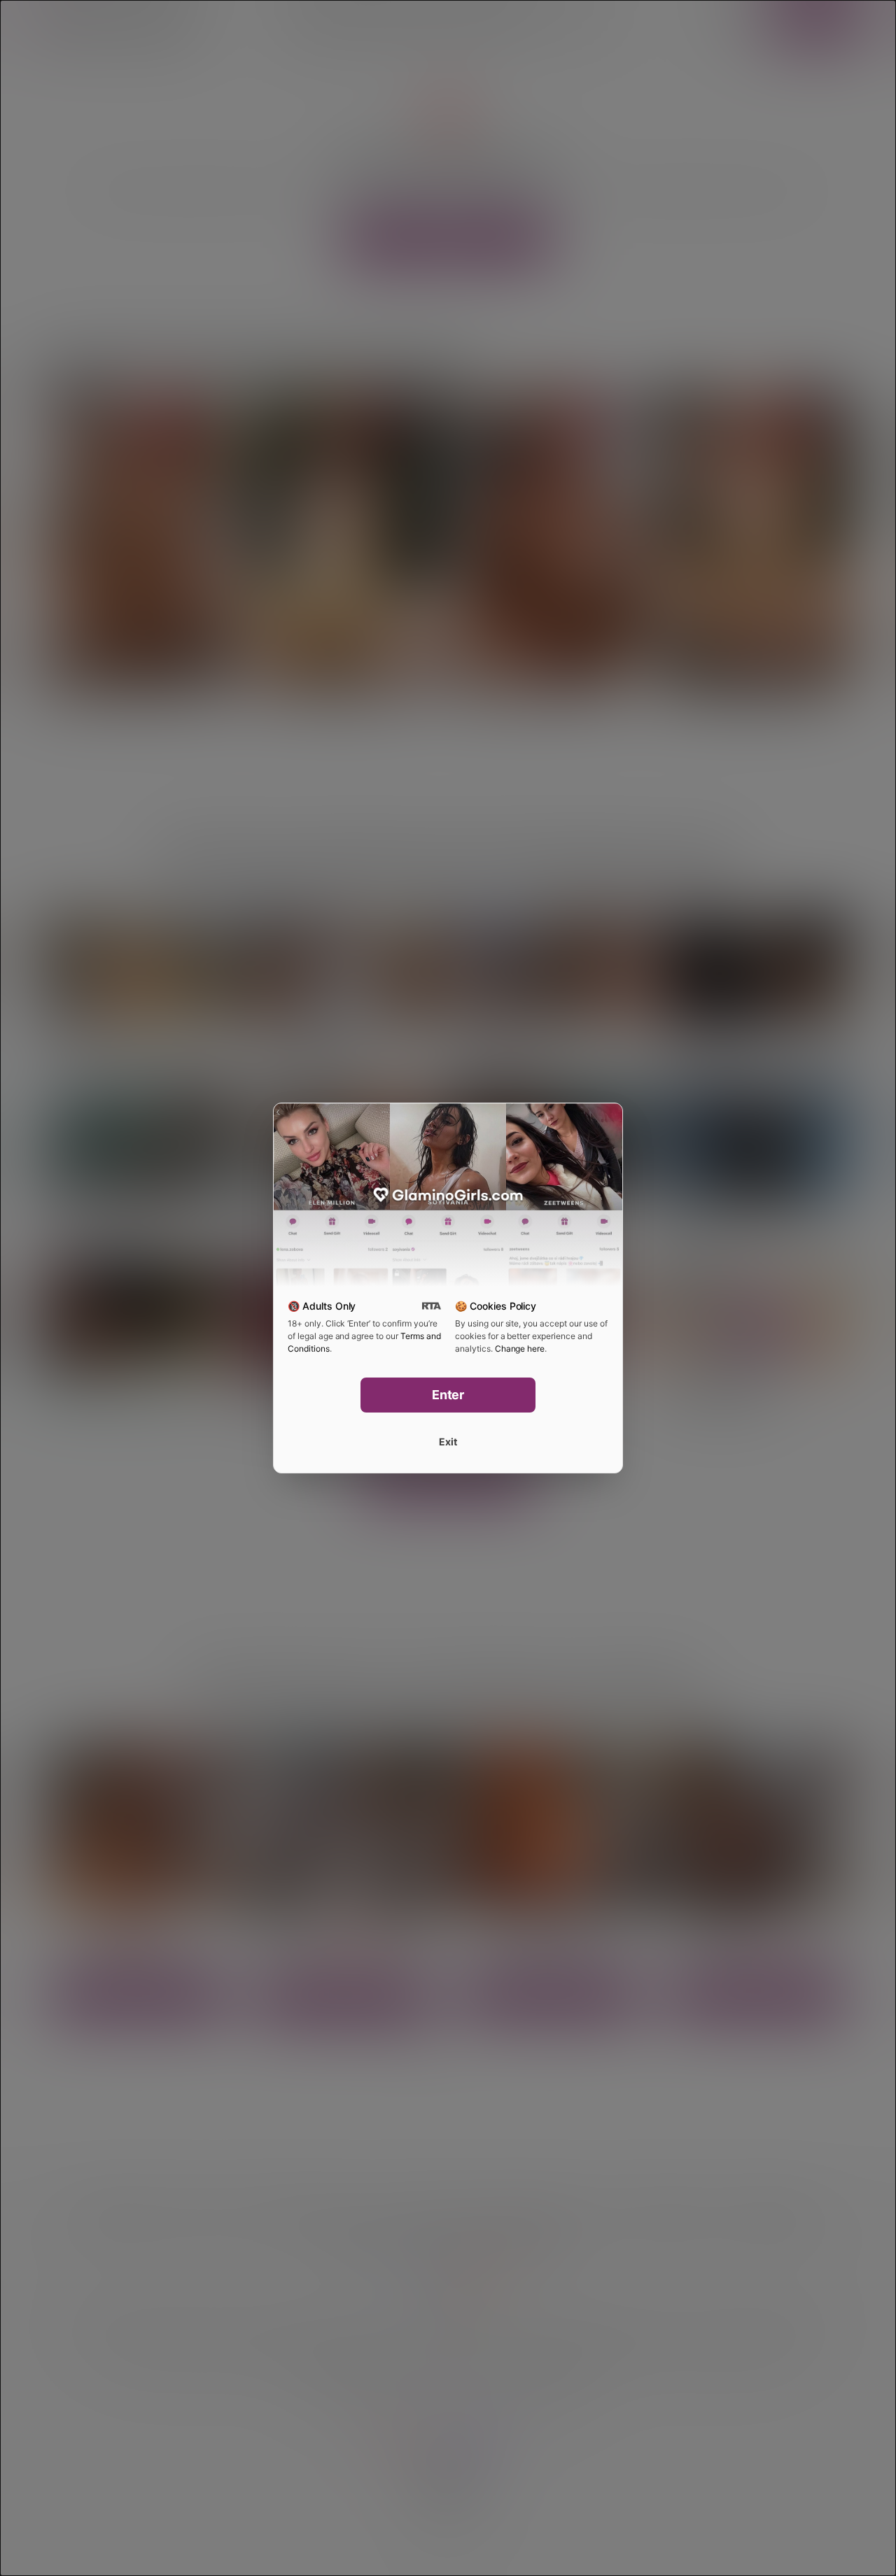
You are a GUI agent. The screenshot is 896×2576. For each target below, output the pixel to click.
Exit (448, 1442)
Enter (448, 1395)
